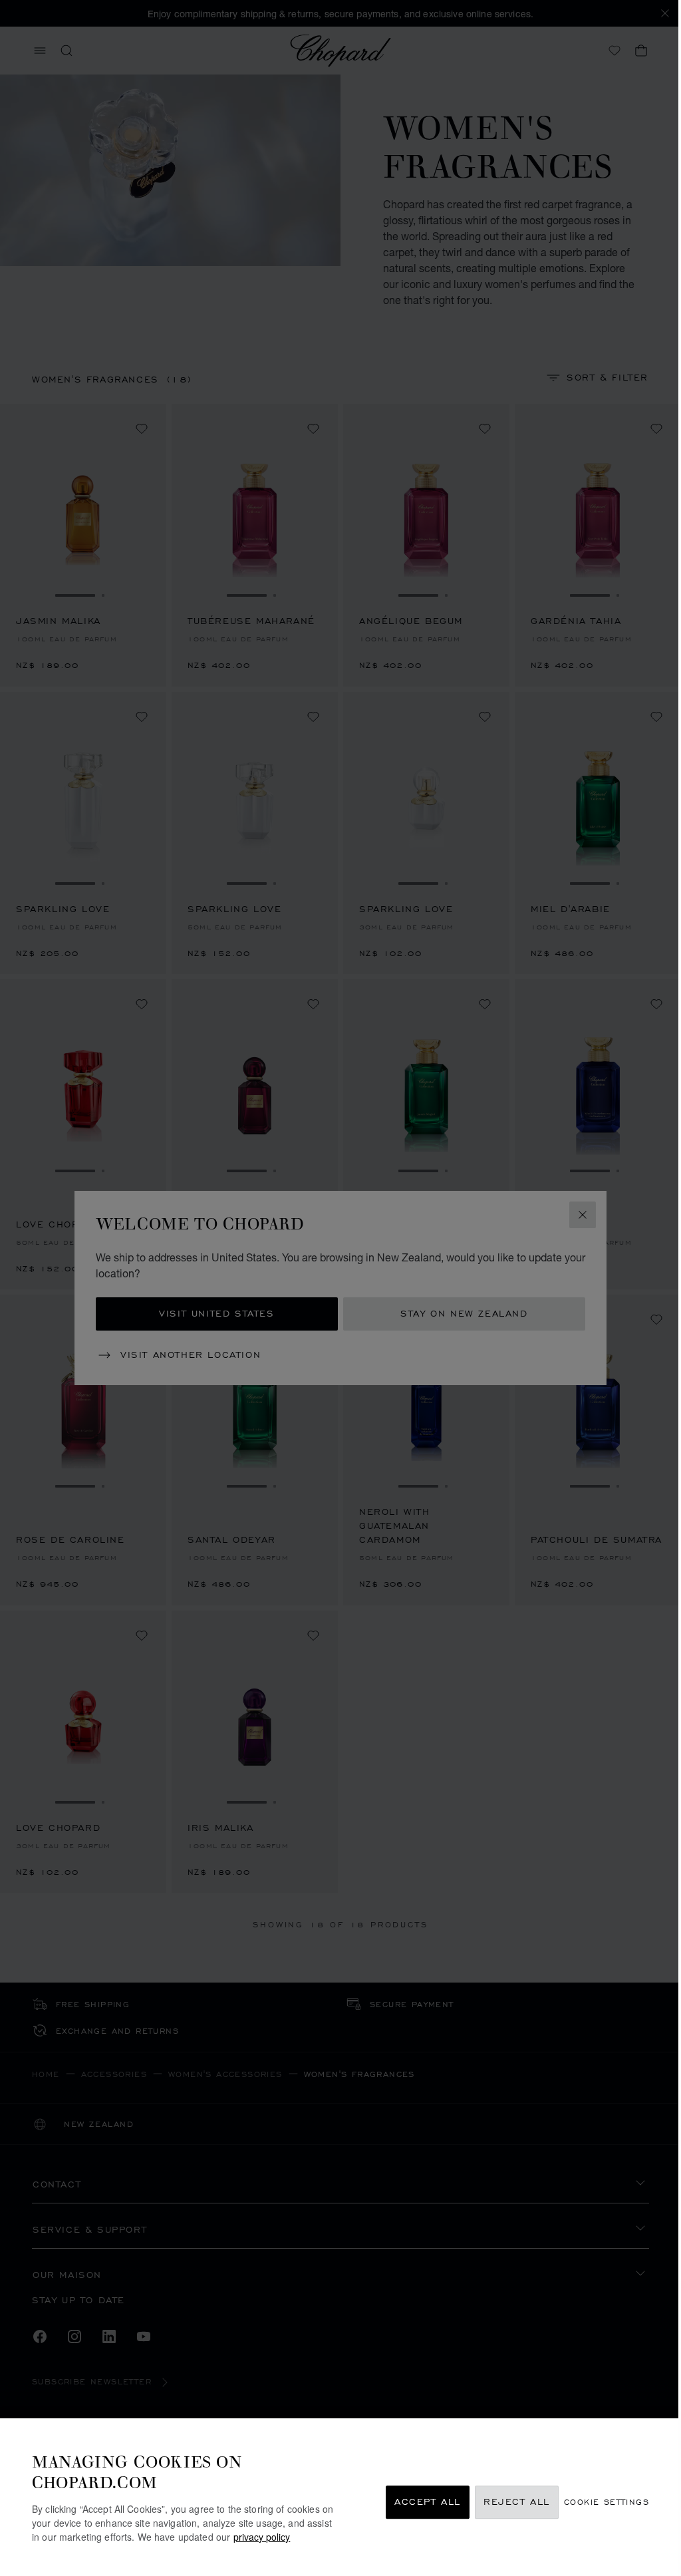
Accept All (428, 2502)
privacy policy (262, 2537)
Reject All (517, 2502)
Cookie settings (607, 2502)
